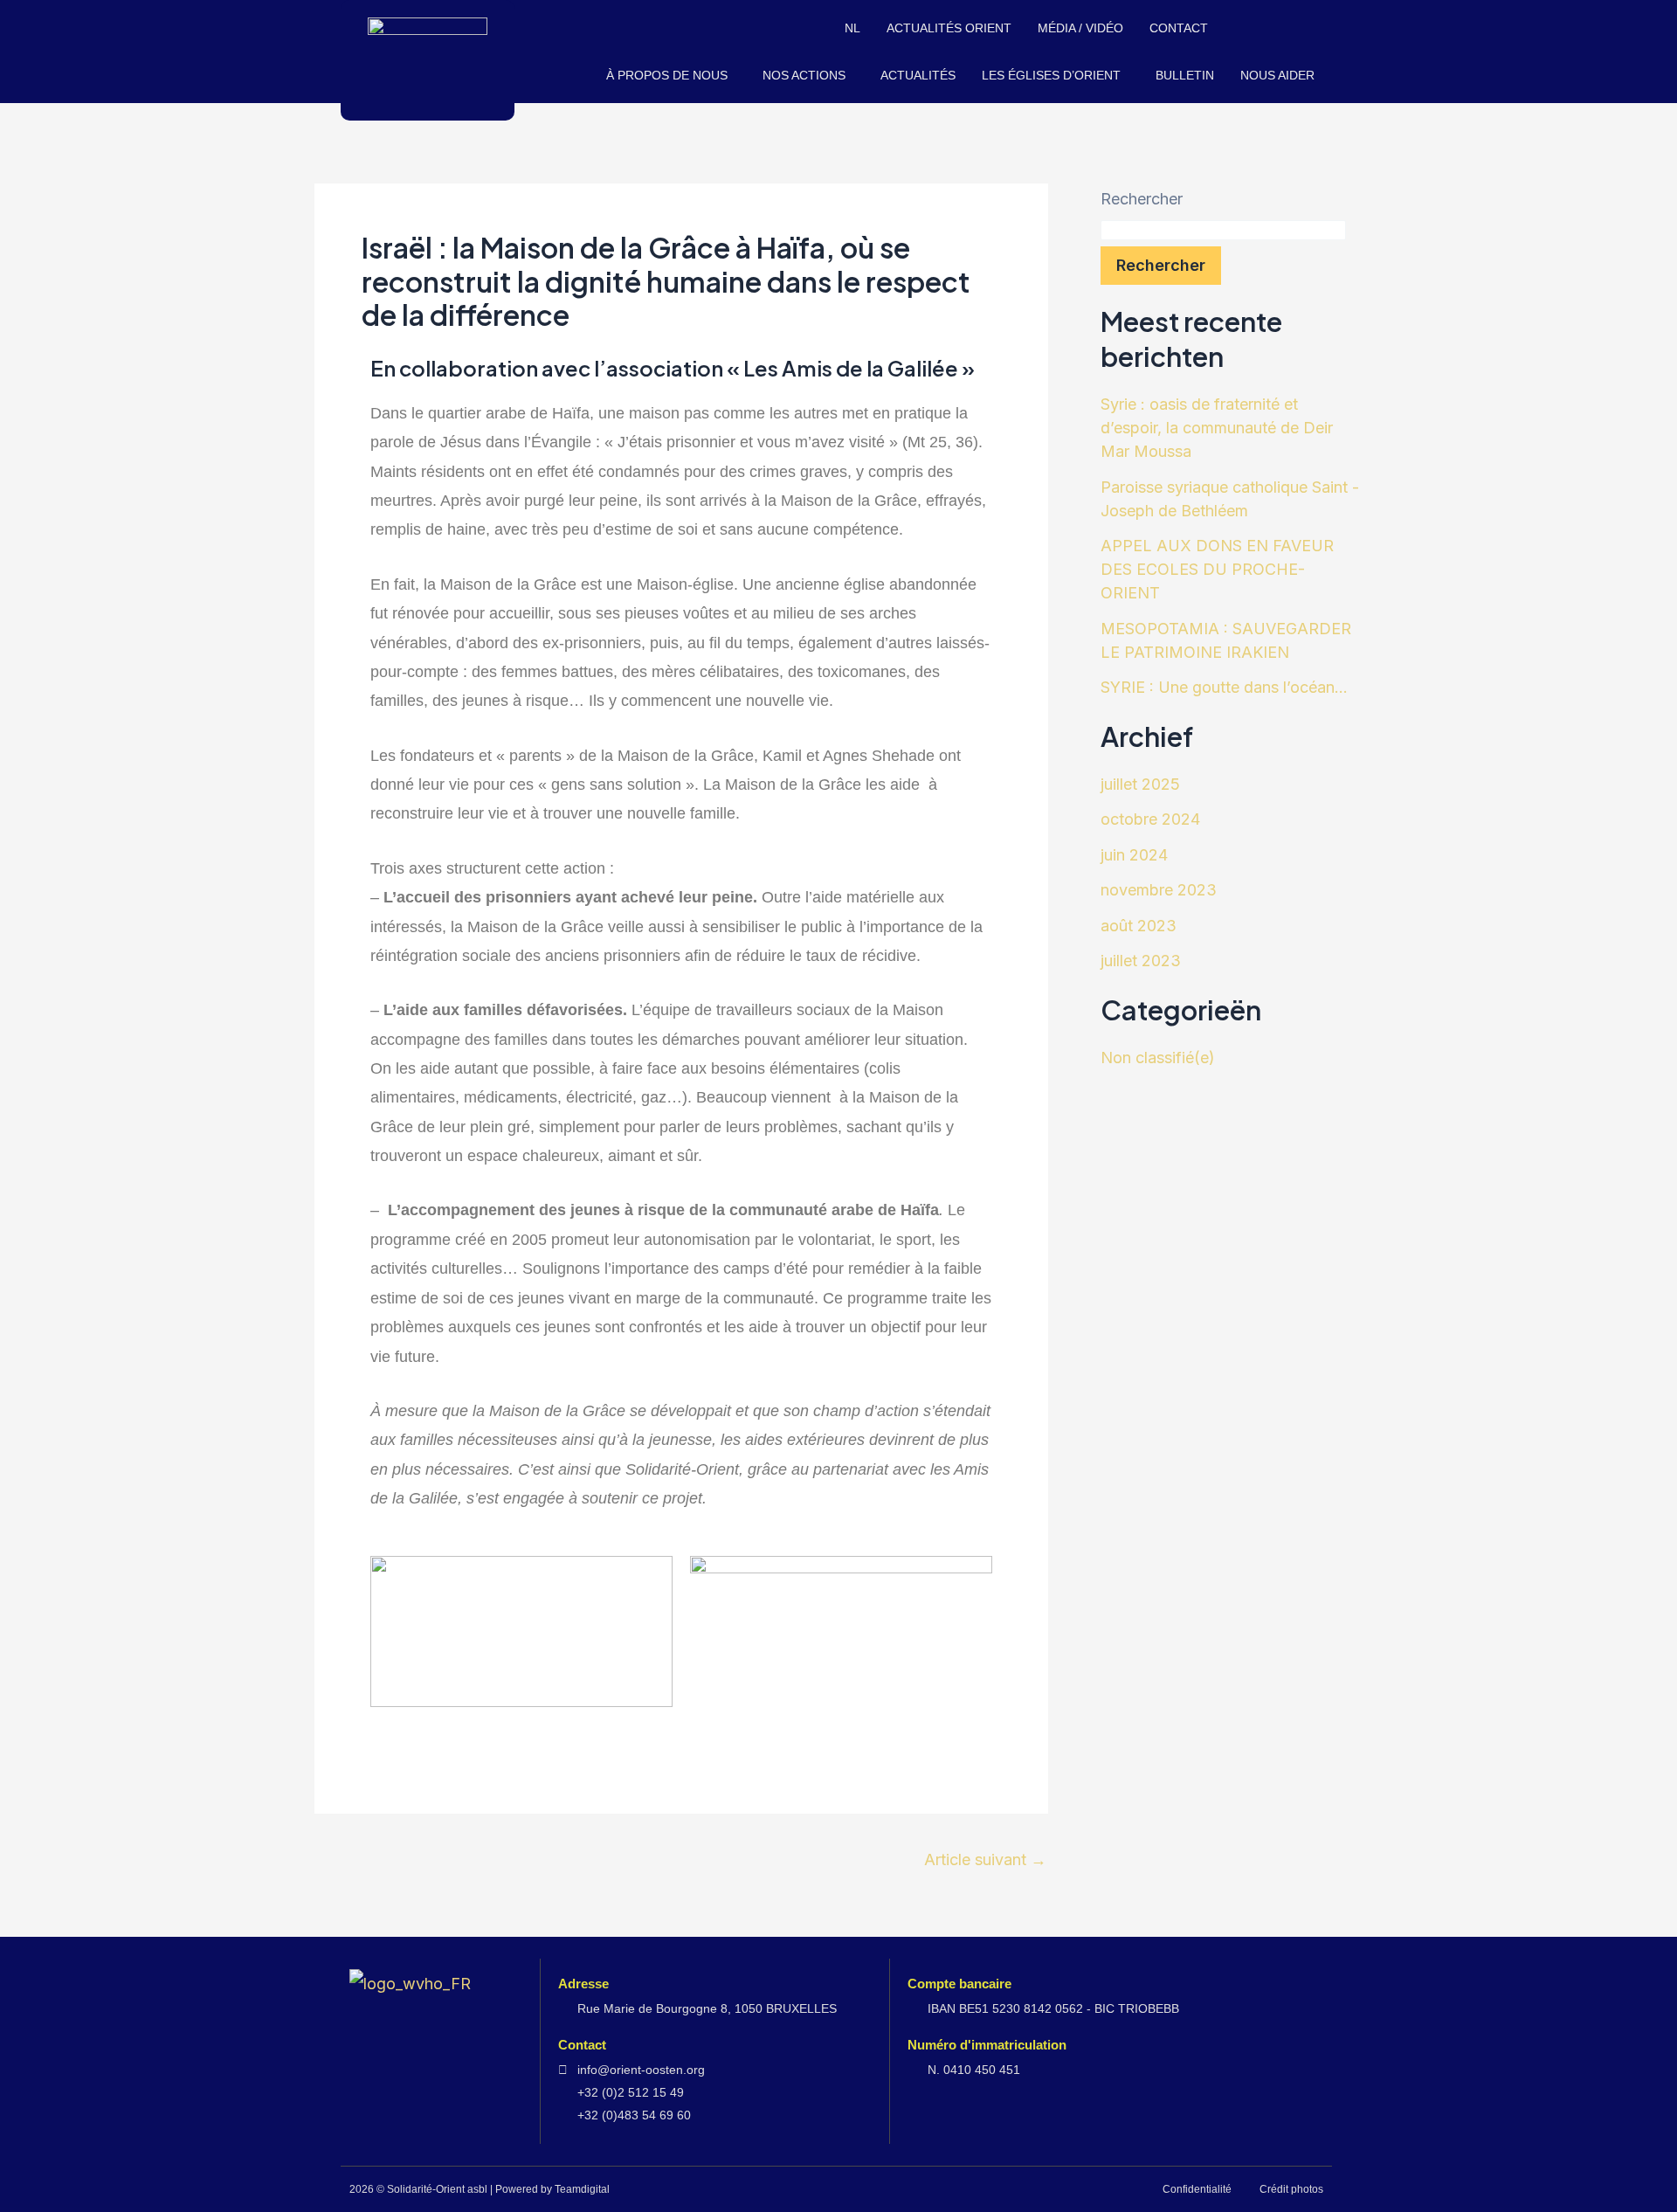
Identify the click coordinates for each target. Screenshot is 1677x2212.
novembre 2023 (1159, 890)
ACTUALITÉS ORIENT (949, 28)
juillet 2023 (1141, 961)
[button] (671, 75)
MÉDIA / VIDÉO (1080, 28)
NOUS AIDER (1277, 75)
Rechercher (1142, 199)
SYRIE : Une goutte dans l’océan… (1224, 687)
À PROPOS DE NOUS (667, 75)
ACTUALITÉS (918, 75)
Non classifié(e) (1158, 1058)
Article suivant (985, 1860)
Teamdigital (582, 2189)
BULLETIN (1185, 75)
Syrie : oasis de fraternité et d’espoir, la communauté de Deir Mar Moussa (1217, 428)
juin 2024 (1134, 855)
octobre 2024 (1150, 819)
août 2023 (1139, 926)
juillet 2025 (1140, 784)
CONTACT (1179, 28)
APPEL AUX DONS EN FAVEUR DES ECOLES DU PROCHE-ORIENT (1217, 569)
